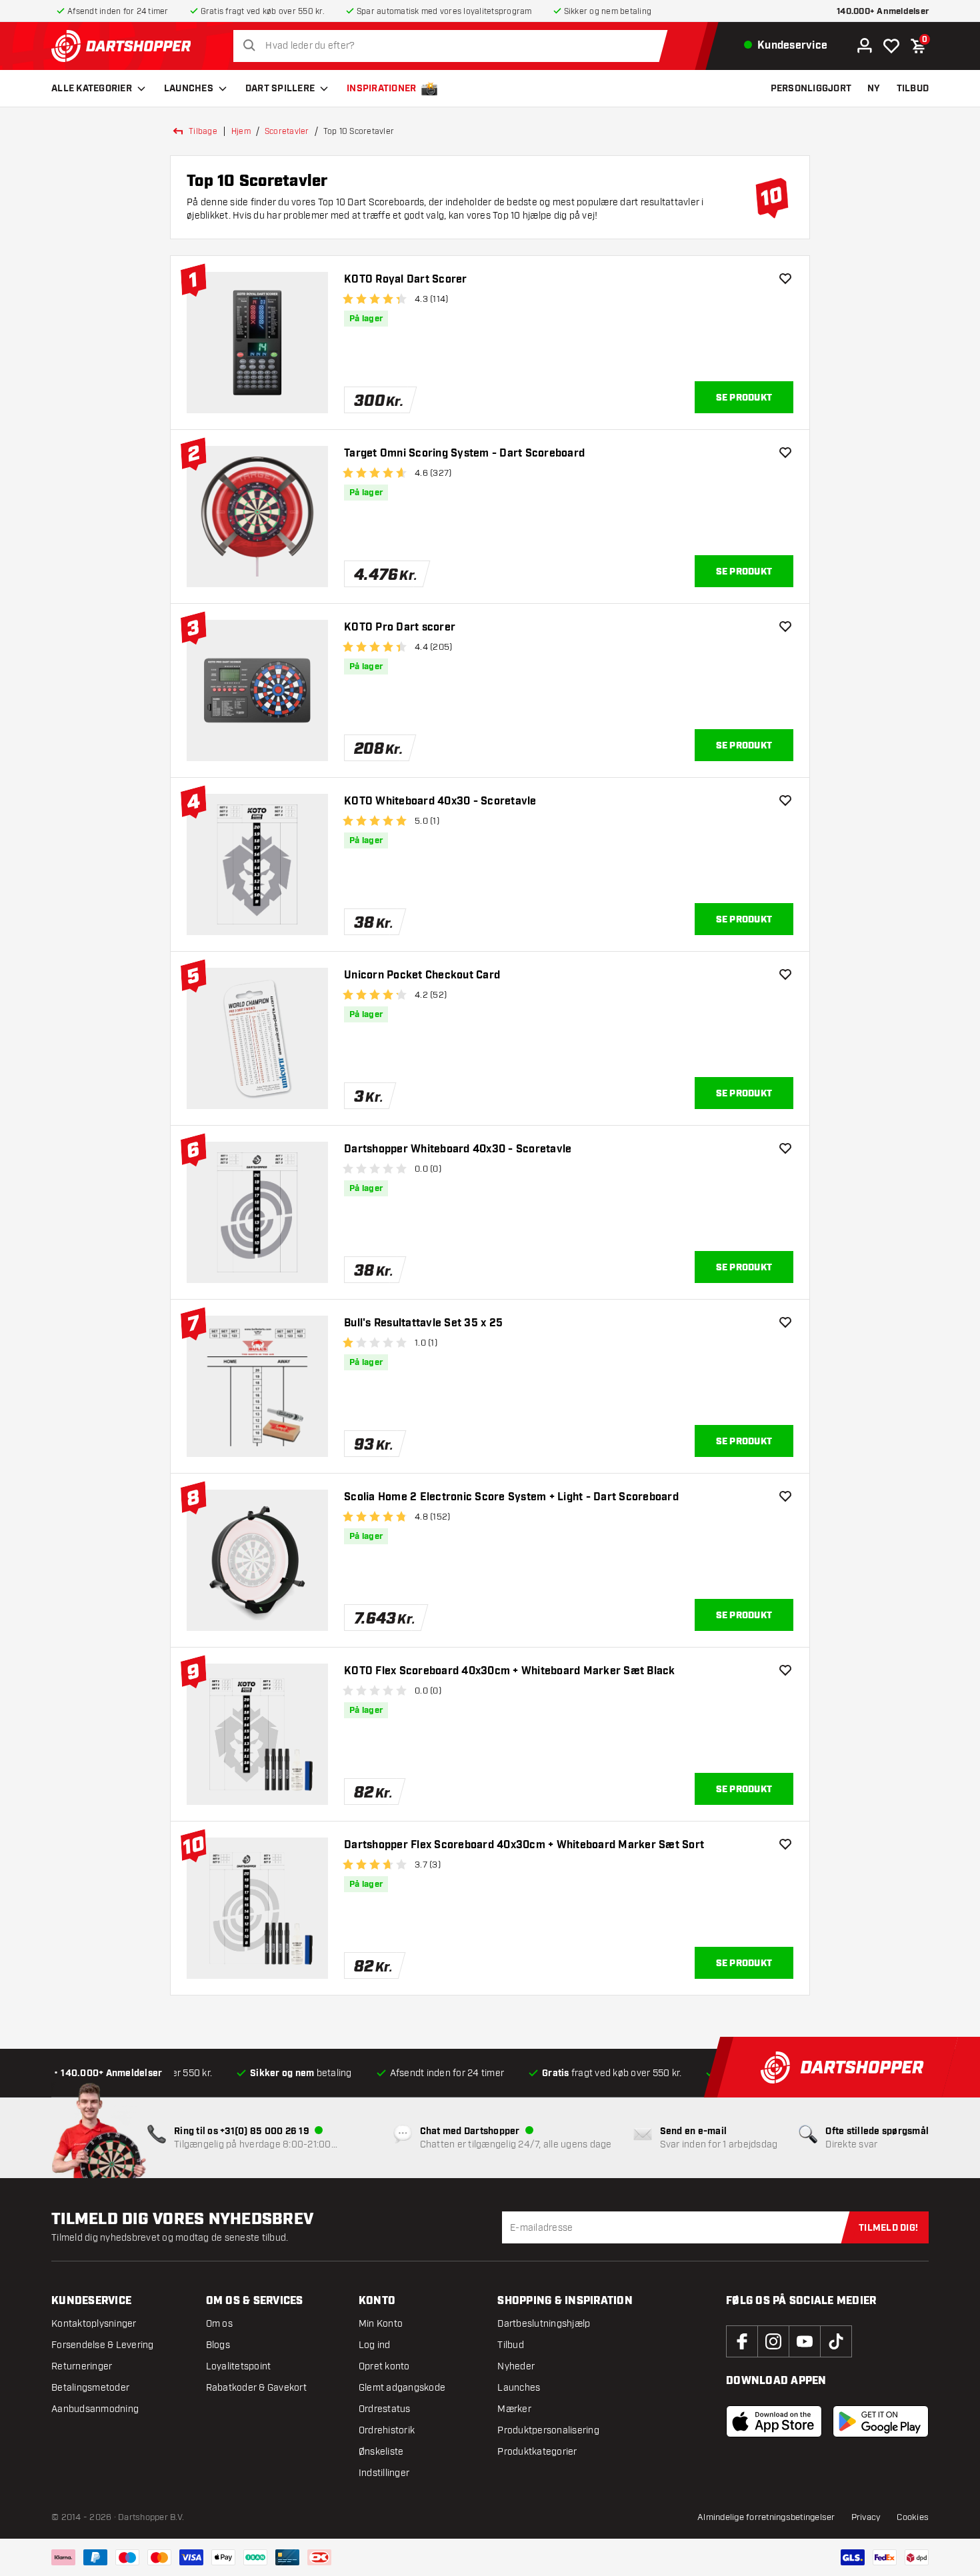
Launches (189, 89)
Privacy (866, 2517)
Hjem (241, 131)
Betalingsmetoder (90, 2388)
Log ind (375, 2345)
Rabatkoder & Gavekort (256, 2388)
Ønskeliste (381, 2452)
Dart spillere (280, 89)
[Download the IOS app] (774, 2421)
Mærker (514, 2409)
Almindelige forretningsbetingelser (766, 2517)
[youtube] (805, 2341)
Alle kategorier (92, 89)
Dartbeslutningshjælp (544, 2324)
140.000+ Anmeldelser (883, 12)
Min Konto (381, 2324)
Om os (219, 2324)
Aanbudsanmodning (95, 2409)
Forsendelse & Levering (103, 2345)
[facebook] (742, 2341)
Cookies (913, 2517)
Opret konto (384, 2366)
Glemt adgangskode (402, 2388)
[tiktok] (836, 2341)
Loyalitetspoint (239, 2366)
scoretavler (287, 131)
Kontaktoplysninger (94, 2324)
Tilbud (511, 2345)
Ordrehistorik (387, 2430)
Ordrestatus (385, 2409)
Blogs (218, 2345)
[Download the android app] (881, 2421)
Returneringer (82, 2366)
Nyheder (516, 2366)
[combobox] (454, 46)
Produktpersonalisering (548, 2430)
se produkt (744, 398)
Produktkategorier (537, 2452)
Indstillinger (384, 2473)
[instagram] (773, 2341)
